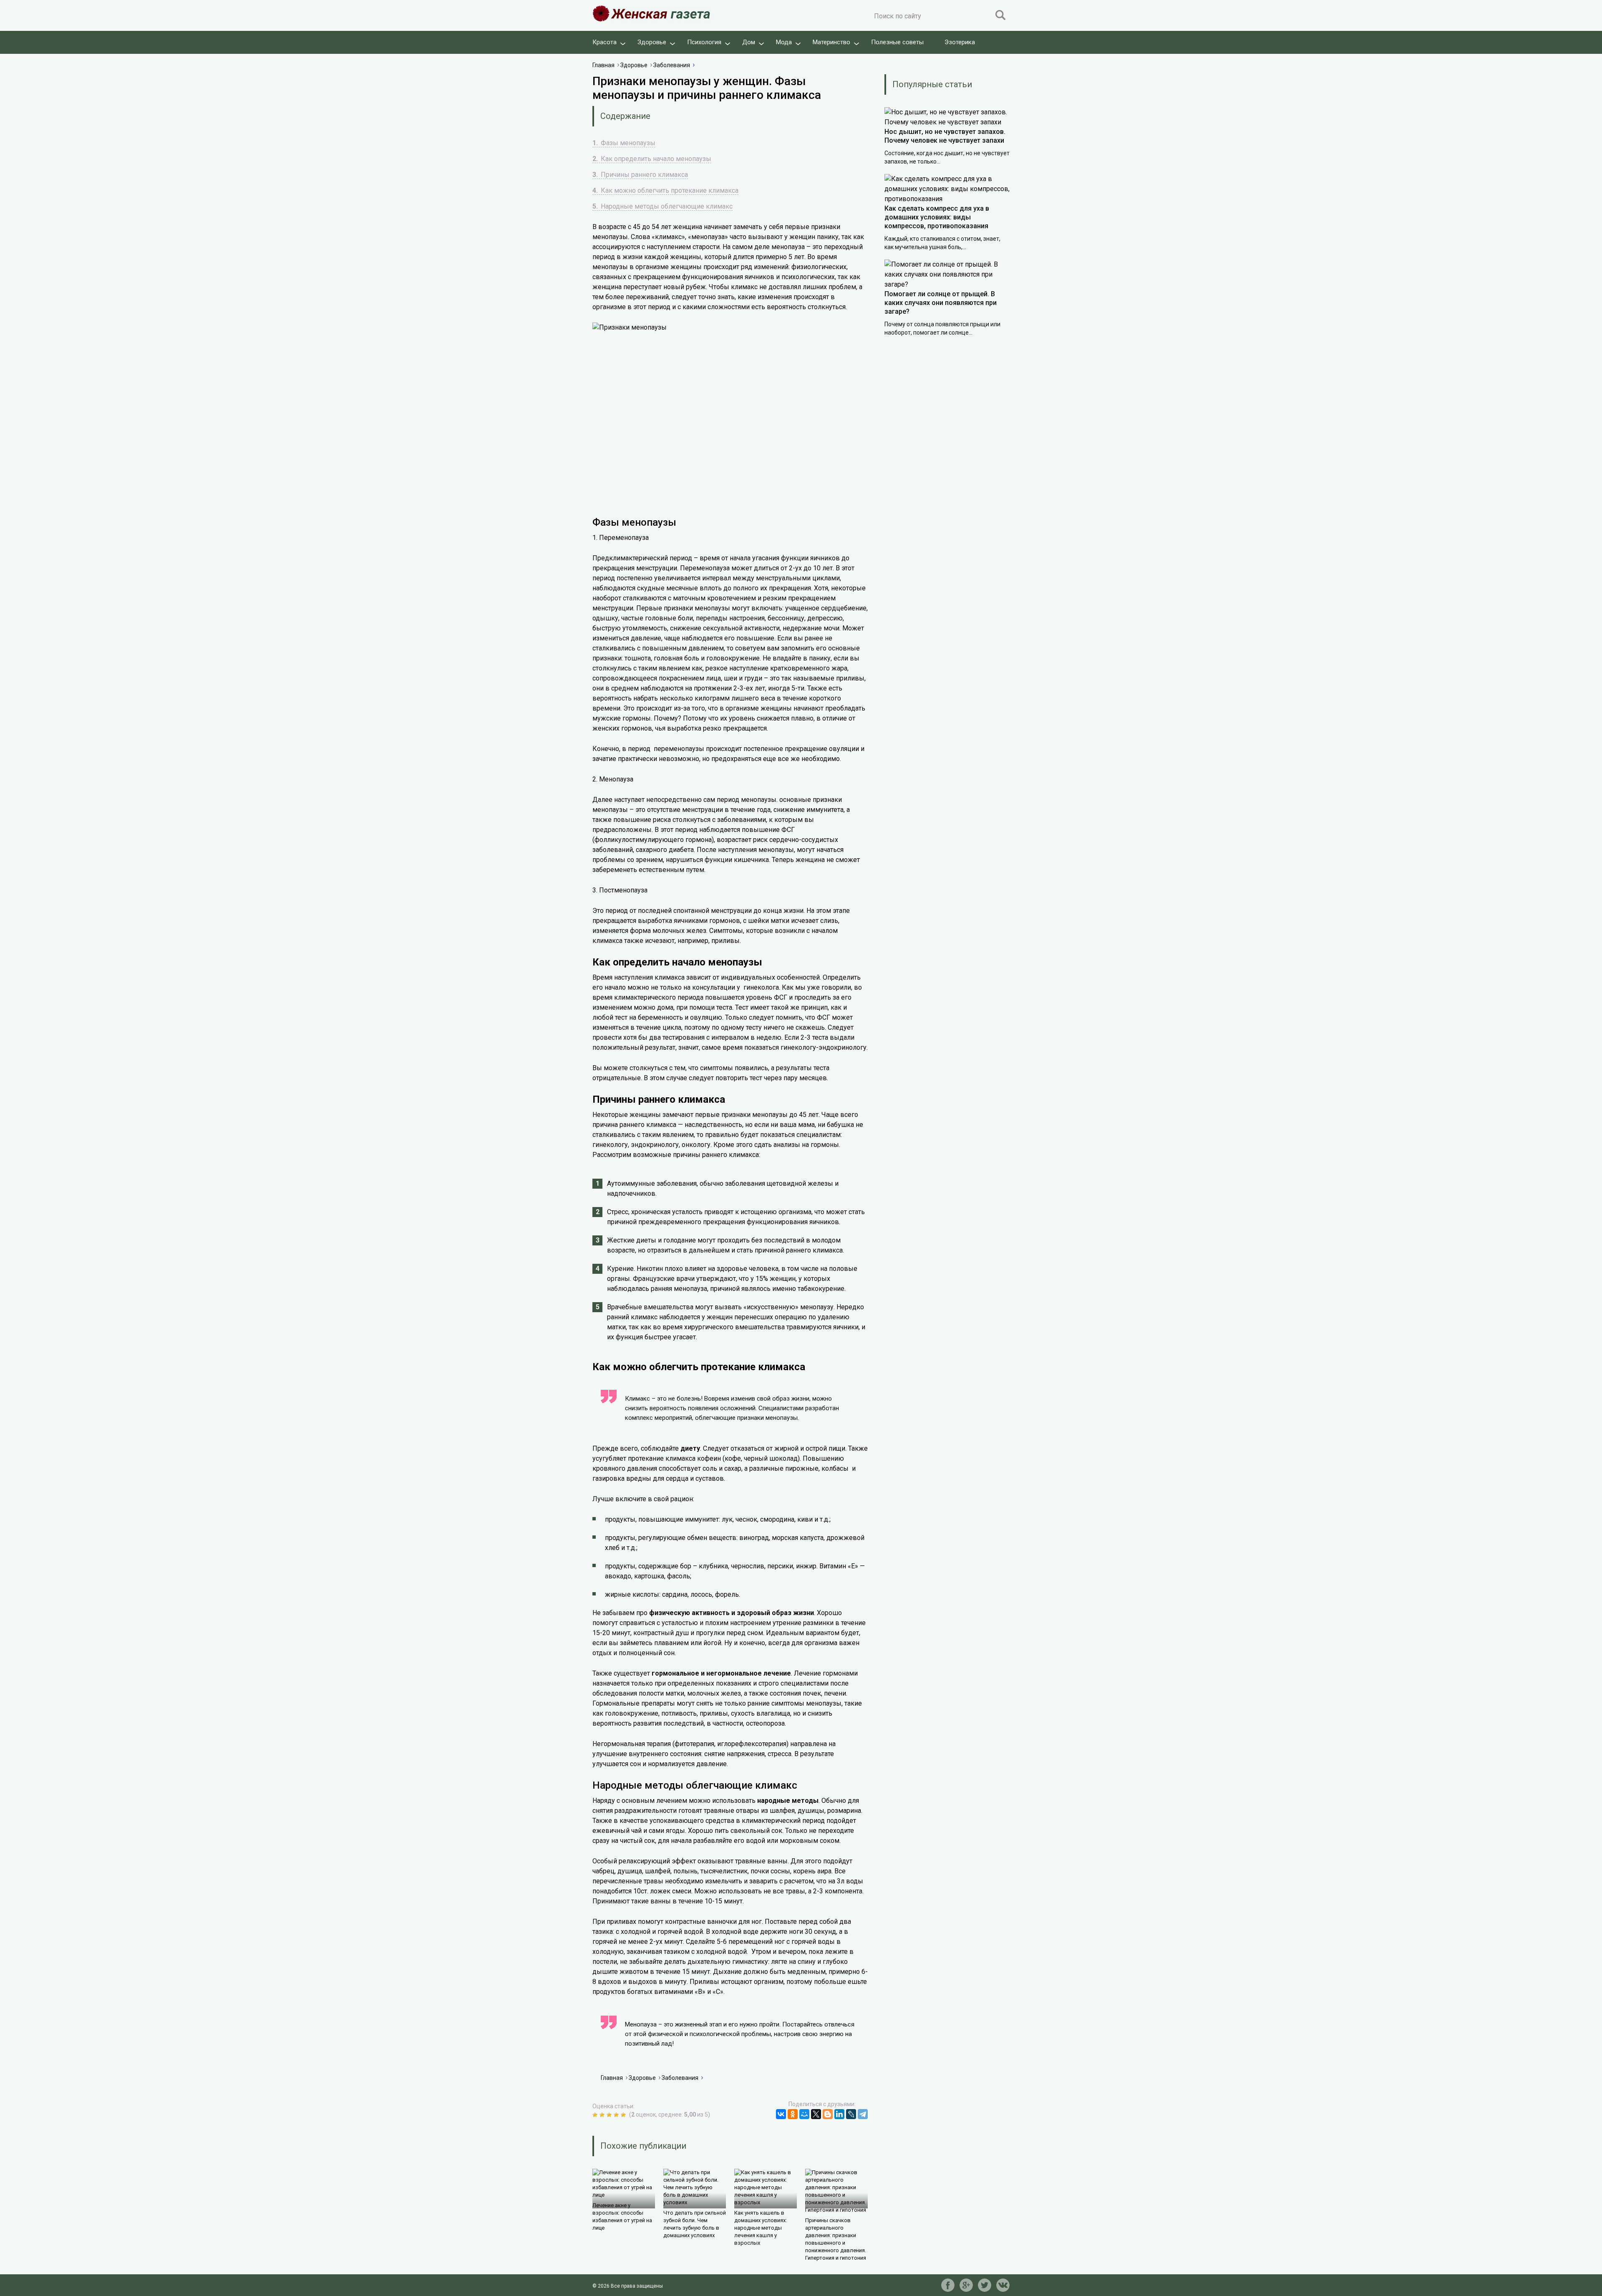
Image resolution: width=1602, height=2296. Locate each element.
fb (948, 2285)
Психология (704, 42)
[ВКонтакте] (781, 2114)
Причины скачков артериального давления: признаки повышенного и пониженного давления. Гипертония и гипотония (836, 2239)
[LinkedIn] (839, 2114)
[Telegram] (863, 2114)
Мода (784, 42)
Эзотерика (960, 42)
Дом (749, 42)
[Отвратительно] (596, 2115)
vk (1003, 2285)
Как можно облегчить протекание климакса (665, 190)
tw (985, 2285)
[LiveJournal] (851, 2114)
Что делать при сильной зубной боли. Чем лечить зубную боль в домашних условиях (695, 2224)
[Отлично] (624, 2115)
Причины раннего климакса (640, 175)
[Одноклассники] (793, 2114)
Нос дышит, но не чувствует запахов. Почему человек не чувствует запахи (945, 136)
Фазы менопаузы (624, 143)
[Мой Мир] (804, 2114)
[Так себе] (610, 2115)
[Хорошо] (617, 2115)
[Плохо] (603, 2115)
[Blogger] (828, 2114)
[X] (816, 2114)
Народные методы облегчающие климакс (662, 206)
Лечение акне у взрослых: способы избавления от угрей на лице (622, 2217)
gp (966, 2285)
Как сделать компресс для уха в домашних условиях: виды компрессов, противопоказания (937, 217)
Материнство (831, 42)
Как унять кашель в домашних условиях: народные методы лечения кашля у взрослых (761, 2228)
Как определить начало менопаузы (652, 159)
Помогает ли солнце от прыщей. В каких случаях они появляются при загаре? (941, 303)
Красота (605, 42)
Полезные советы (897, 42)
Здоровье (652, 42)
